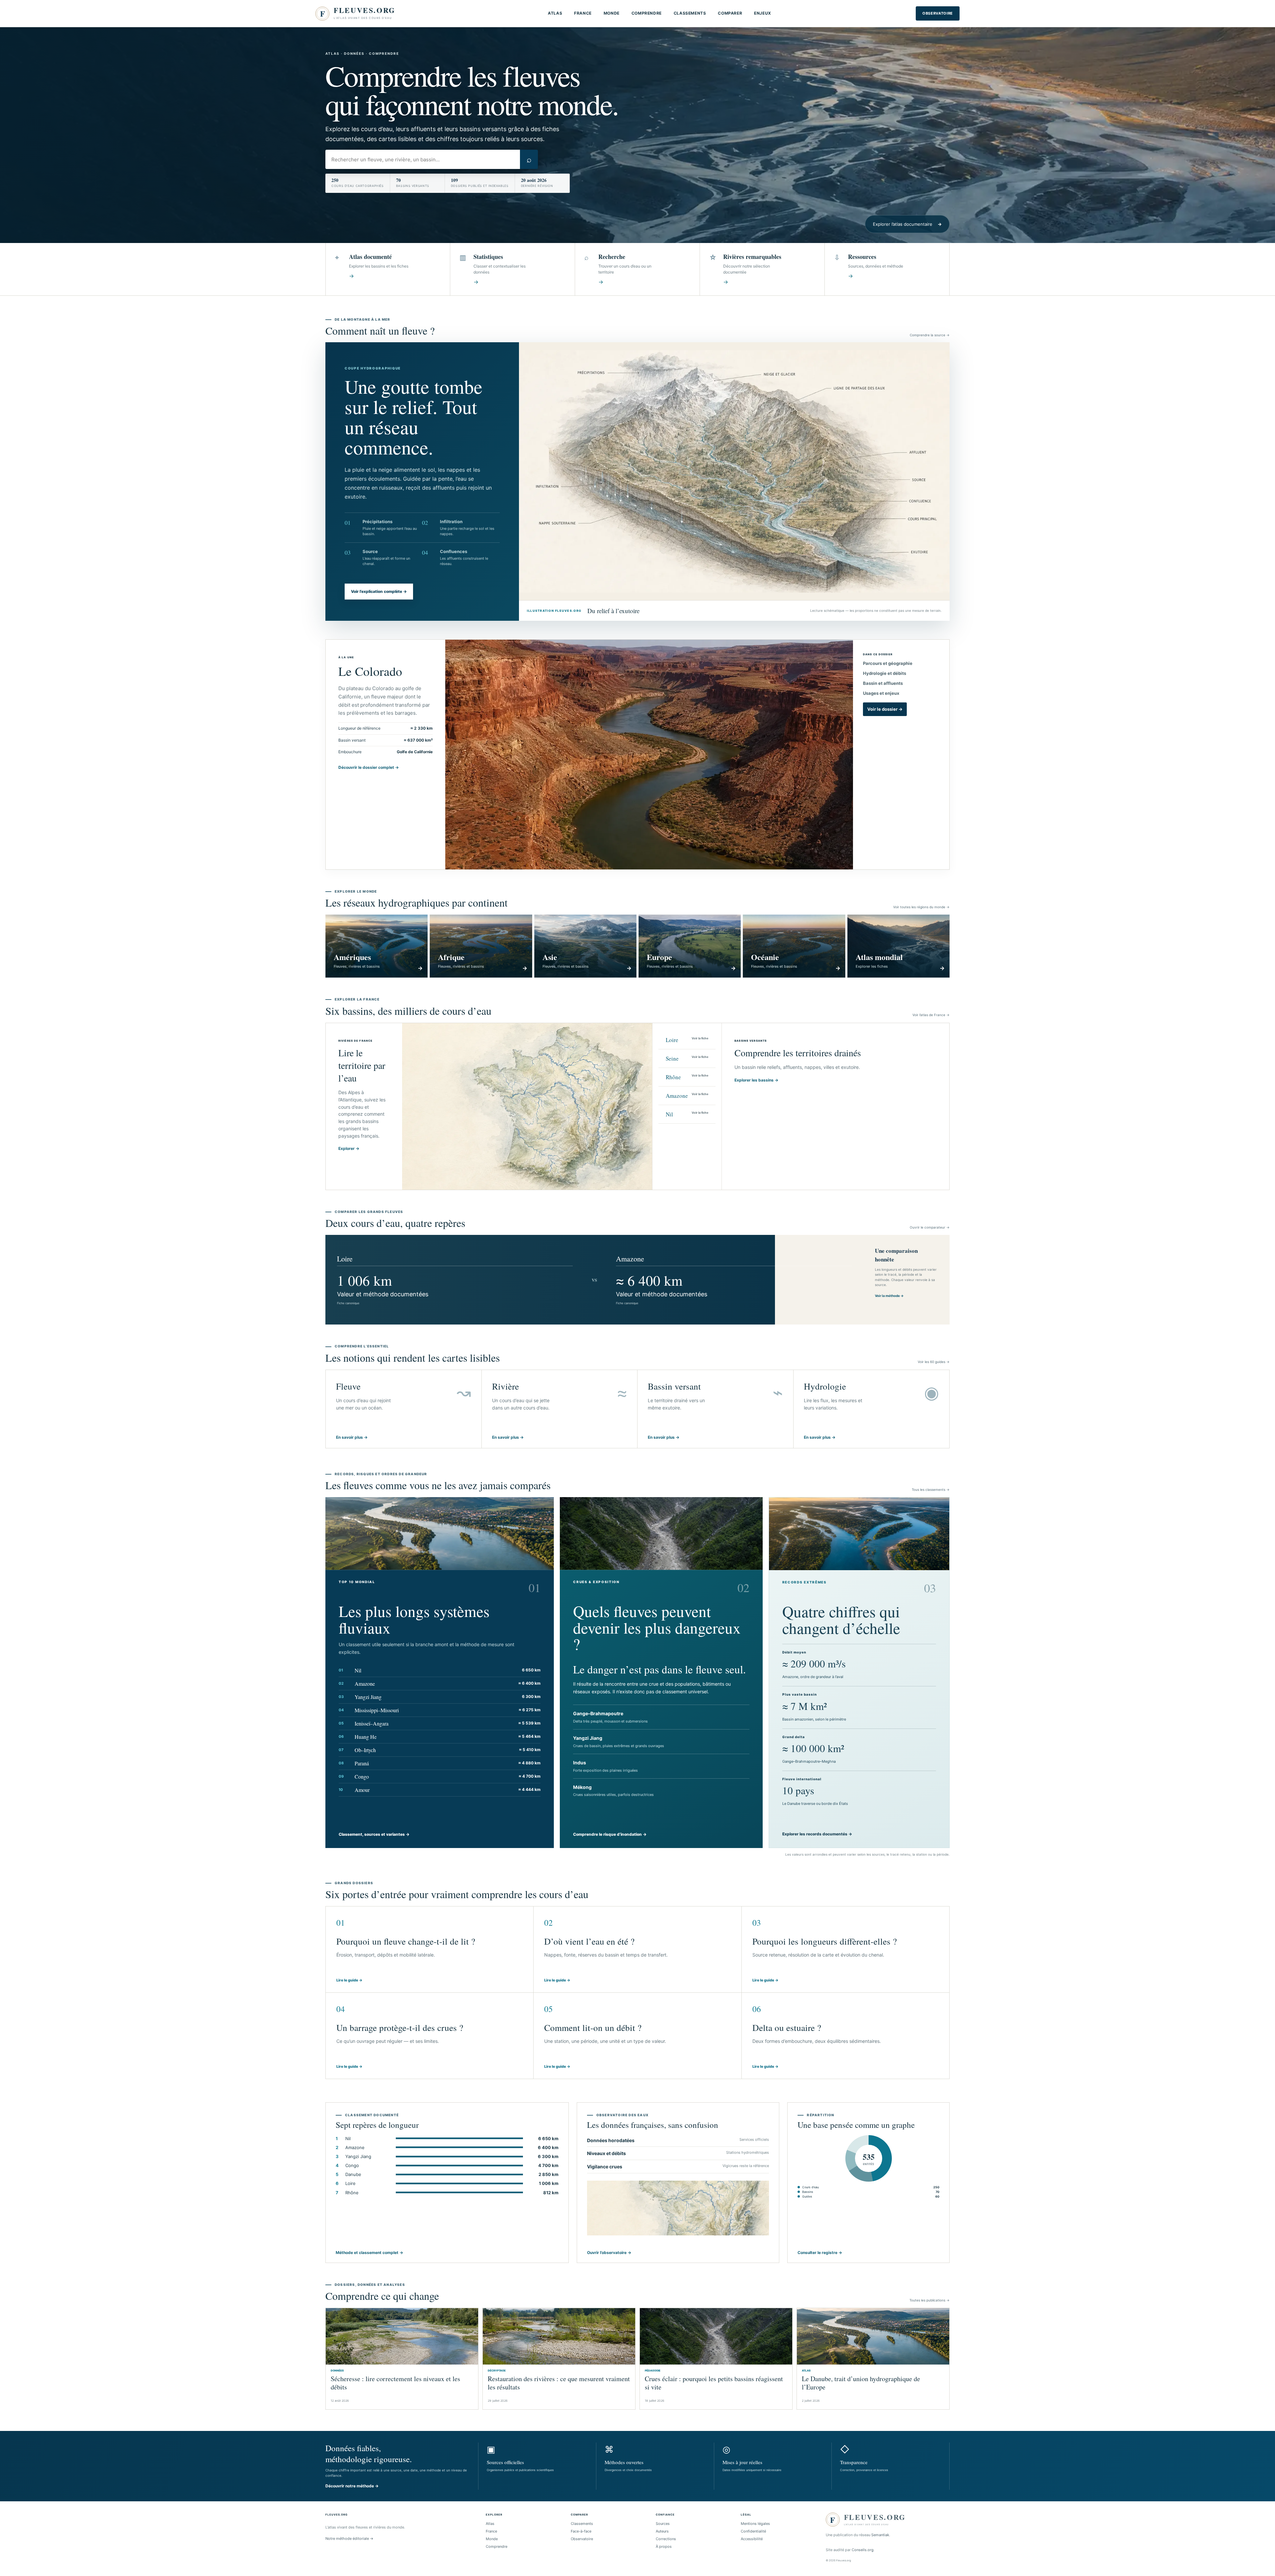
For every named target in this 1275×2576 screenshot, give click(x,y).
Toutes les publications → (930, 2300)
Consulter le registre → (820, 2253)
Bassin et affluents (883, 683)
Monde (612, 13)
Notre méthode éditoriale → (349, 2538)
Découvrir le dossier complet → (369, 767)
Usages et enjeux (881, 693)
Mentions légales (755, 2524)
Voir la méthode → (889, 1296)
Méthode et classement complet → (369, 2253)
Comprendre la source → (930, 335)
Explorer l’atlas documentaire (907, 224)
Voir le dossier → (885, 709)
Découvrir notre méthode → (352, 2486)
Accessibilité (752, 2539)
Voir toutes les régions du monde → (921, 907)
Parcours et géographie (888, 663)
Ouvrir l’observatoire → (609, 2253)
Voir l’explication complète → (379, 591)
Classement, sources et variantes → (374, 1834)
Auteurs (662, 2531)
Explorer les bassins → (756, 1080)
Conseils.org (863, 2550)
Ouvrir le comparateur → (930, 1227)
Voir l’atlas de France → (931, 1015)
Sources (663, 2524)
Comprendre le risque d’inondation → (610, 1834)
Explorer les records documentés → (817, 1834)
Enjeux (763, 13)
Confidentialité (753, 2531)
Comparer (730, 13)
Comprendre (647, 13)
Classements (690, 13)
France (583, 13)
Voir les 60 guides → (934, 1362)
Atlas (555, 13)
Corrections (666, 2539)
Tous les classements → (931, 1489)
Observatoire (938, 13)
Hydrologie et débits (885, 673)
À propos (664, 2546)
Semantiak (880, 2535)
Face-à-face (581, 2531)
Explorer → (349, 1148)
